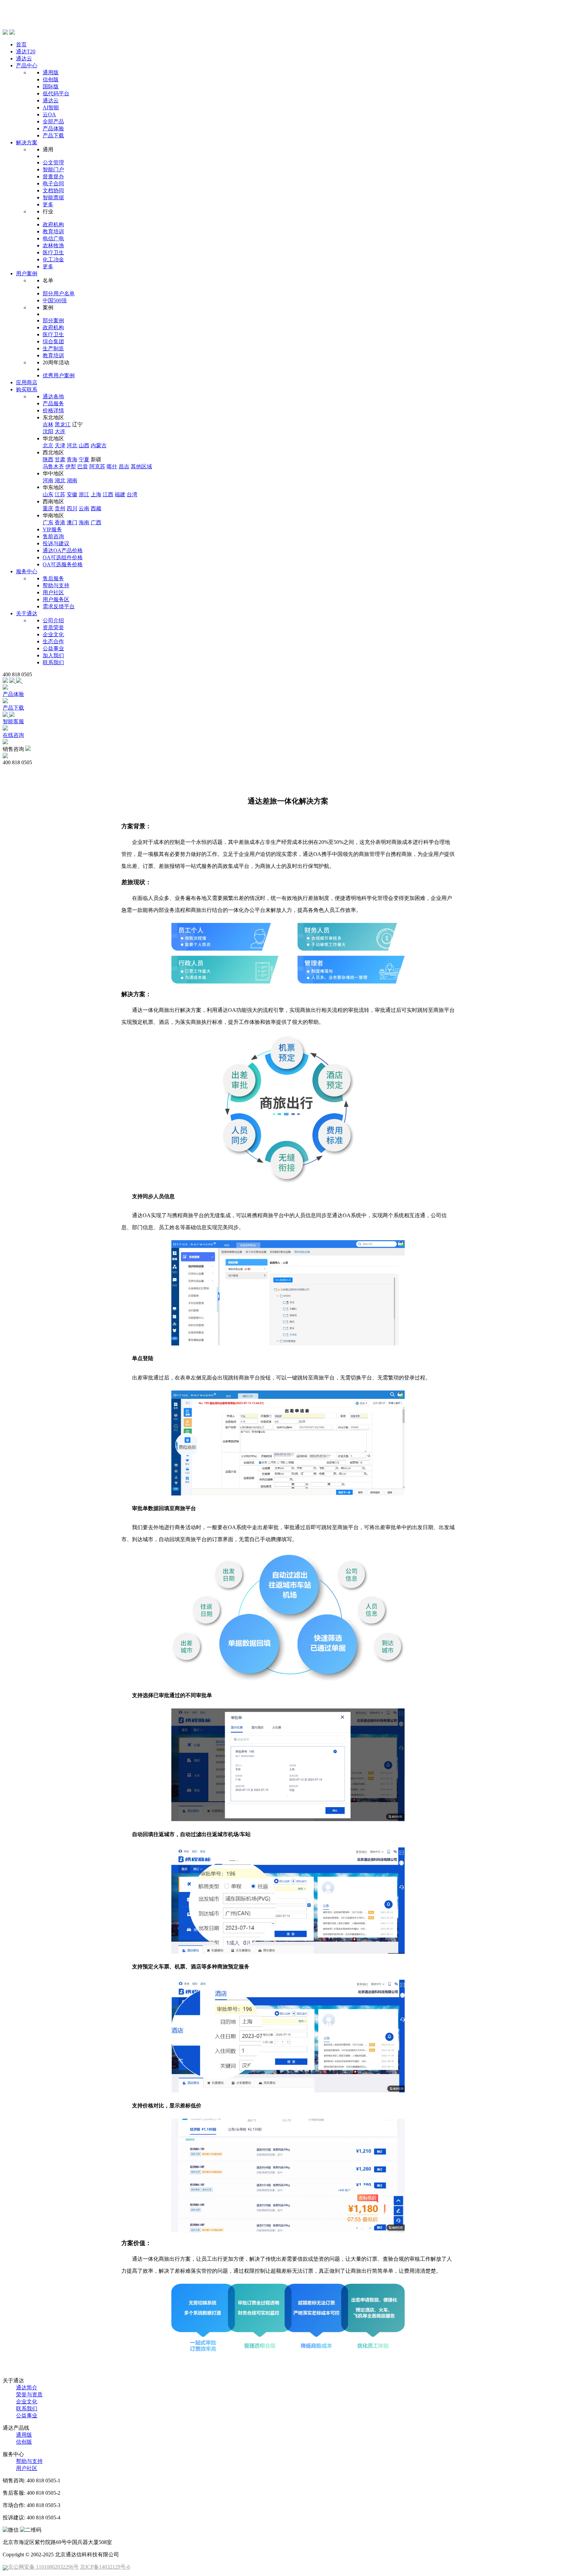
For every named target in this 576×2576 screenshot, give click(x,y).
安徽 (72, 494)
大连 (60, 431)
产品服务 (53, 403)
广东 (48, 522)
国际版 (51, 86)
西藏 (96, 508)
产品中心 (27, 65)
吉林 (48, 424)
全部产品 (53, 121)
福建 (120, 494)
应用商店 (27, 382)
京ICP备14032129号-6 (105, 2567)
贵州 (60, 508)
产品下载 (53, 135)
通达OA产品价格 (63, 550)
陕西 (48, 459)
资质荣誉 (53, 627)
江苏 (60, 494)
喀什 (112, 466)
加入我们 (53, 655)
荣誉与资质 (29, 2395)
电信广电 (53, 238)
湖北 (60, 480)
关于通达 (27, 613)
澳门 (72, 522)
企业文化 (53, 634)
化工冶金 (53, 259)
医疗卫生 (53, 252)
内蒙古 (99, 445)
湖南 (72, 480)
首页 (21, 44)
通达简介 (27, 2388)
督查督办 (53, 176)
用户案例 (27, 273)
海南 (84, 522)
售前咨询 (53, 536)
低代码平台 (56, 93)
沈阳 (48, 431)
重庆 (48, 508)
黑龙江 (63, 424)
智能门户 (53, 169)
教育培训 (53, 231)
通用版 (51, 72)
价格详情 (53, 410)
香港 (60, 522)
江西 (108, 494)
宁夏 (84, 459)
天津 (60, 445)
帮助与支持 (56, 585)
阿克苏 (97, 466)
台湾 (132, 494)
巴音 (83, 466)
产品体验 (53, 128)
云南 (84, 508)
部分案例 (53, 320)
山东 (48, 494)
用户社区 (53, 592)
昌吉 (124, 466)
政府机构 (53, 224)
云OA (49, 114)
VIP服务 (52, 529)
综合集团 (53, 341)
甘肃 (60, 459)
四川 (72, 508)
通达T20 (26, 51)
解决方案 (27, 142)
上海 (96, 494)
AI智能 (51, 107)
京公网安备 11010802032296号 (43, 2567)
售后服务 (53, 578)
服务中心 (27, 571)
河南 (48, 480)
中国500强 (55, 300)
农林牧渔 (53, 245)
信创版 (51, 79)
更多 (48, 204)
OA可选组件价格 (63, 557)
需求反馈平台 (59, 606)
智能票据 (53, 197)
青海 (72, 459)
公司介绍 (53, 620)
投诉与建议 (56, 543)
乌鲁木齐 (53, 466)
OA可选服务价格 (63, 564)
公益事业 (53, 648)
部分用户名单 (59, 293)
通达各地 (53, 396)
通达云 (24, 58)
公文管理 (53, 162)
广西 (96, 522)
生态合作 (53, 641)
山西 (84, 445)
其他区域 (141, 466)
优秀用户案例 (59, 375)
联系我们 (53, 662)
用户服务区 (56, 599)
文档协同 (53, 190)
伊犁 (71, 466)
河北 (72, 445)
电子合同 (53, 183)
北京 (48, 445)
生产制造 (53, 348)
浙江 (84, 494)
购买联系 (27, 389)
